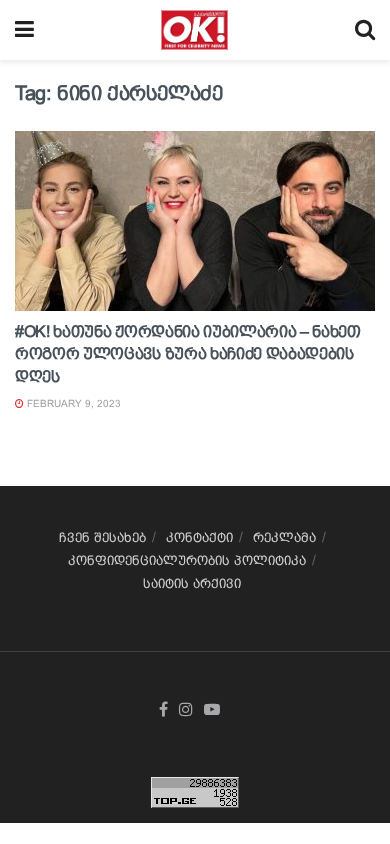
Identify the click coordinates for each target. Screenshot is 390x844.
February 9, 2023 (72, 403)
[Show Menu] (24, 30)
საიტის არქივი (192, 583)
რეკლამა (284, 537)
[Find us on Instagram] (186, 710)
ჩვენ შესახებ (102, 537)
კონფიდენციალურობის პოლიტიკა (187, 560)
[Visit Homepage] (194, 30)
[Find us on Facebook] (163, 710)
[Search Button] (365, 30)
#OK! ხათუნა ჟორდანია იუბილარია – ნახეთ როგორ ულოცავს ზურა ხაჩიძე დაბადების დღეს (188, 354)
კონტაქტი (199, 537)
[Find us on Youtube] (212, 710)
